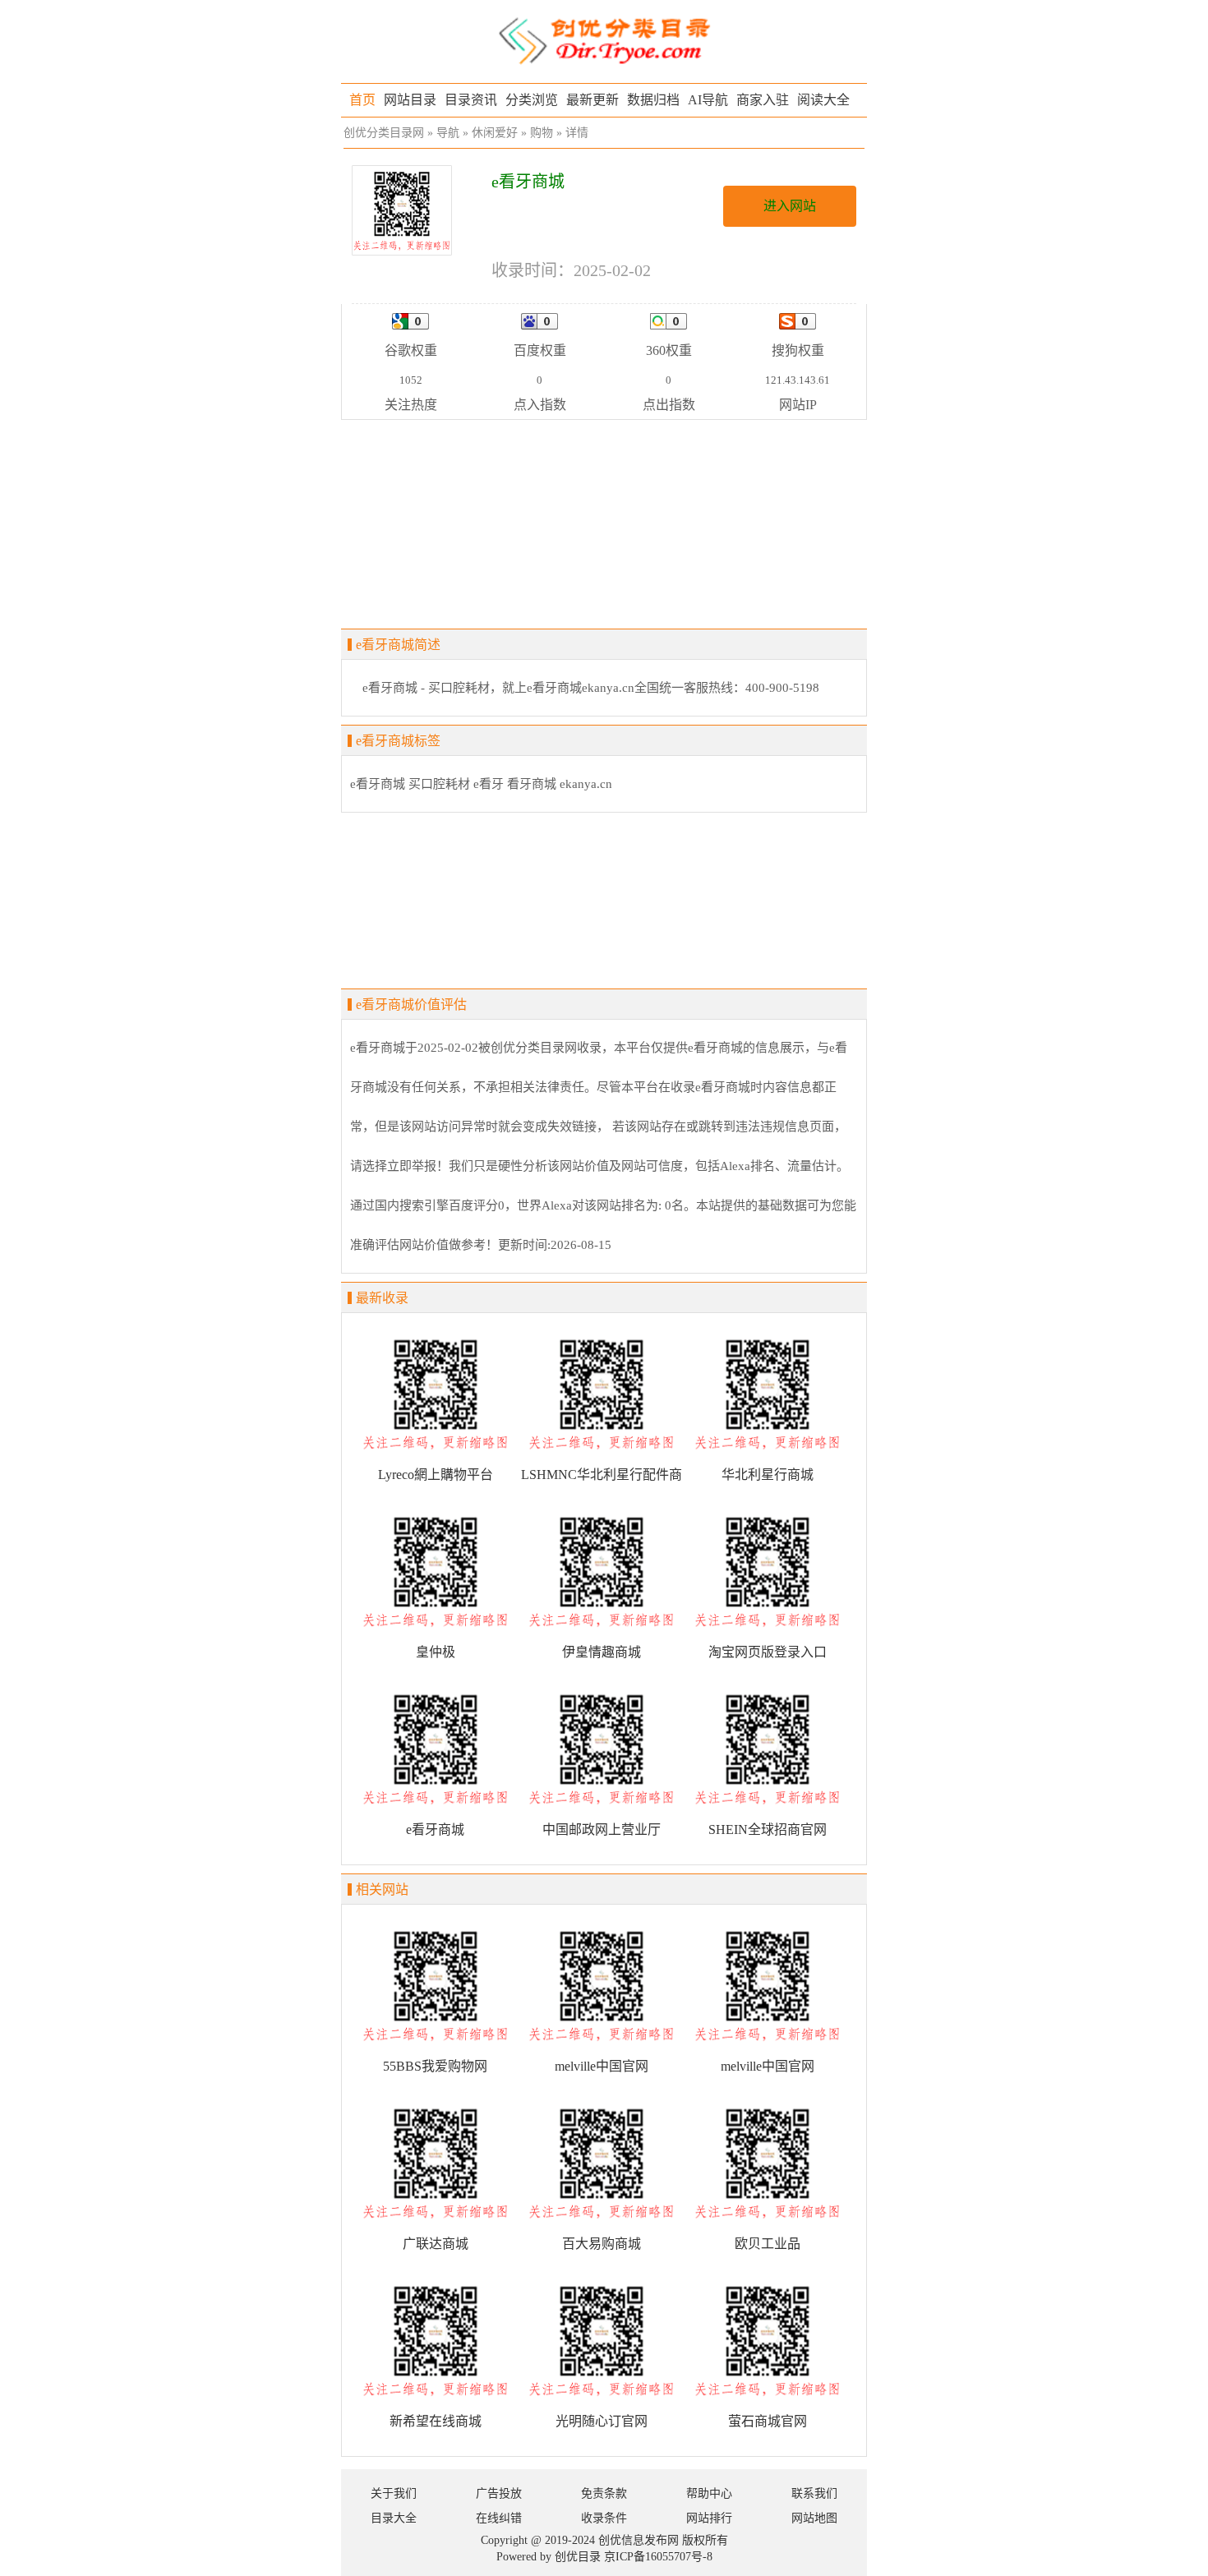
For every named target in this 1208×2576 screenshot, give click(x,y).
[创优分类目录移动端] (604, 40)
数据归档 (653, 100)
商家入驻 (763, 100)
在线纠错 (499, 2518)
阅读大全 (823, 100)
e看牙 (489, 784)
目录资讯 (471, 100)
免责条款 (604, 2493)
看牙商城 (532, 784)
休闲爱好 (495, 133)
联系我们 (814, 2493)
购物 (542, 133)
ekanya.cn (586, 784)
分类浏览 (532, 100)
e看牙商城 (378, 784)
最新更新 (592, 100)
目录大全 (394, 2518)
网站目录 (410, 100)
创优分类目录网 (384, 133)
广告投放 (499, 2493)
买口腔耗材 (439, 784)
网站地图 (814, 2518)
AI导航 (708, 100)
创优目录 (578, 2557)
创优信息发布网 (639, 2540)
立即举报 (412, 1166)
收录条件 (604, 2518)
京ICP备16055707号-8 (658, 2557)
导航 (448, 133)
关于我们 (394, 2493)
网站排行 (709, 2518)
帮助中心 (709, 2493)
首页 (362, 100)
